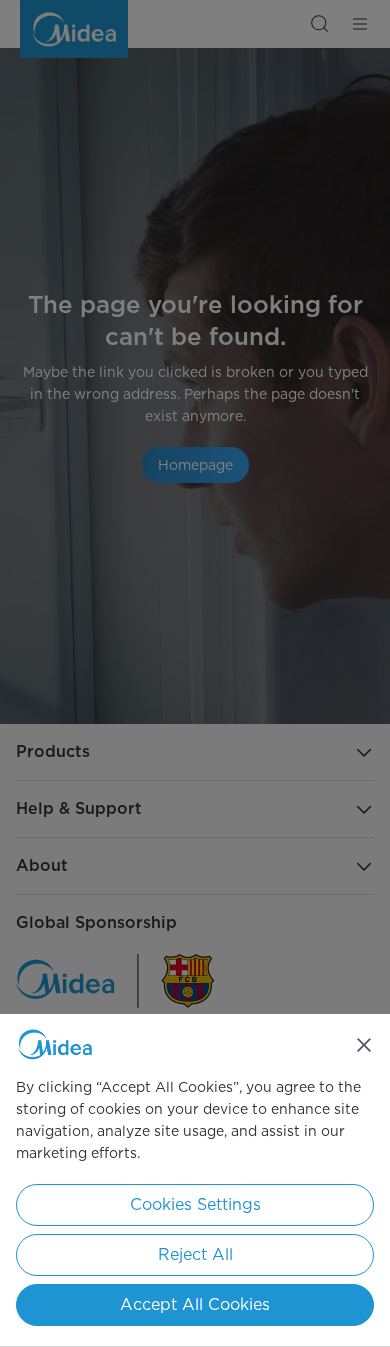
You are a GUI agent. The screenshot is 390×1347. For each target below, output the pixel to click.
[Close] (364, 1045)
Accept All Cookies (195, 1304)
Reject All (195, 1254)
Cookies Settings (195, 1204)
